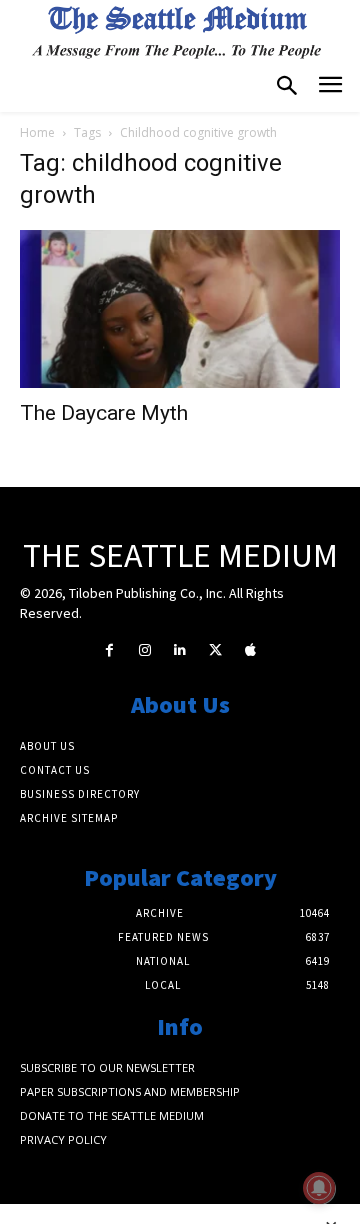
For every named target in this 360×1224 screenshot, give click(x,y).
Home (37, 132)
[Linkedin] (179, 650)
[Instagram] (144, 650)
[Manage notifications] (319, 1188)
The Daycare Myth (104, 413)
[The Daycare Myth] (180, 309)
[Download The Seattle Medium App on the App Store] (250, 650)
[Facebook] (109, 650)
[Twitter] (215, 650)
